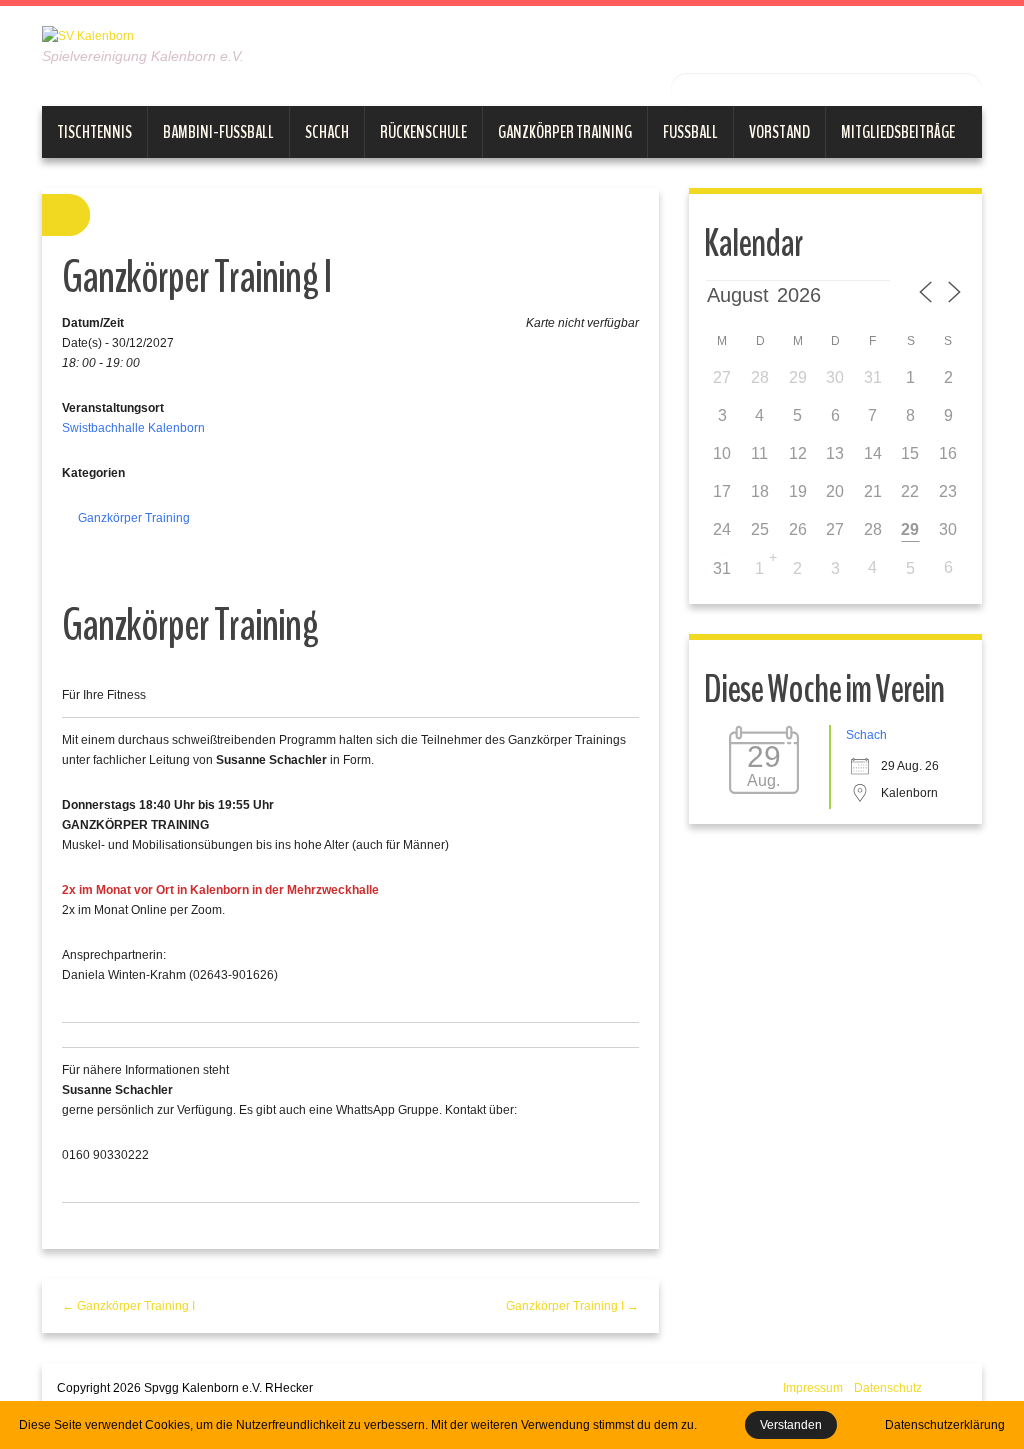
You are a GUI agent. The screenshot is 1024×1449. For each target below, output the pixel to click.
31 (722, 568)
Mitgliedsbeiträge (898, 132)
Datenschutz (888, 1388)
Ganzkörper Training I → (572, 1306)
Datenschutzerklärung (945, 1425)
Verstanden (791, 1425)
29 (910, 529)
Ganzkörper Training (565, 132)
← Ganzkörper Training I (128, 1306)
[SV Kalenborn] (88, 35)
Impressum (813, 1388)
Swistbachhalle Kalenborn (133, 428)
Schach (327, 132)
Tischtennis (94, 132)
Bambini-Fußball (218, 132)
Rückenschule (423, 132)
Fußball (690, 132)
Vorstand (779, 132)
